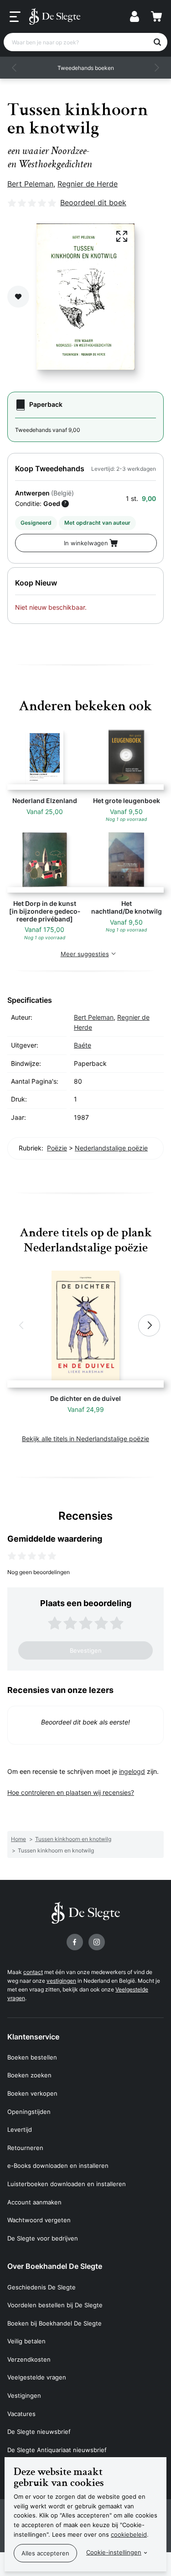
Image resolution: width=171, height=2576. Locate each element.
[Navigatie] (15, 17)
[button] (15, 68)
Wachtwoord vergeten (39, 2220)
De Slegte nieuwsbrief (39, 2432)
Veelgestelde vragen (37, 2377)
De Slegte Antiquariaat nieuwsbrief (57, 2450)
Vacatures (21, 2414)
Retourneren (25, 2148)
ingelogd (132, 1771)
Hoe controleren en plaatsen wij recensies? (71, 1792)
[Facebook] (75, 1942)
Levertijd (20, 2129)
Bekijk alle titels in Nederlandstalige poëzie (85, 1439)
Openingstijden (29, 2112)
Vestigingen (24, 2395)
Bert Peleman (30, 184)
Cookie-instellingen (114, 2552)
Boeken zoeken (29, 2075)
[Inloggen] (135, 16)
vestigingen (61, 1981)
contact (33, 1972)
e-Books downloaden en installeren (58, 2166)
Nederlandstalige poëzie (111, 1148)
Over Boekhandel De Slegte (55, 2266)
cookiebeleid (129, 2534)
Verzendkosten (29, 2359)
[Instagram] (97, 1942)
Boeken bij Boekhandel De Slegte (54, 2323)
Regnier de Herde (88, 184)
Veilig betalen (26, 2341)
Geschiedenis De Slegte (41, 2287)
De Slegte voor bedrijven (43, 2238)
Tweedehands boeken (86, 68)
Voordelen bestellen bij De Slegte (55, 2305)
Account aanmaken (34, 2202)
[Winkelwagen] (156, 16)
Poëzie (57, 1148)
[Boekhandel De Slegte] (55, 16)
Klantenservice (33, 2037)
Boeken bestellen (32, 2057)
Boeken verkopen (32, 2093)
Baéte (83, 1045)
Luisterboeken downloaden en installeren (67, 2184)
